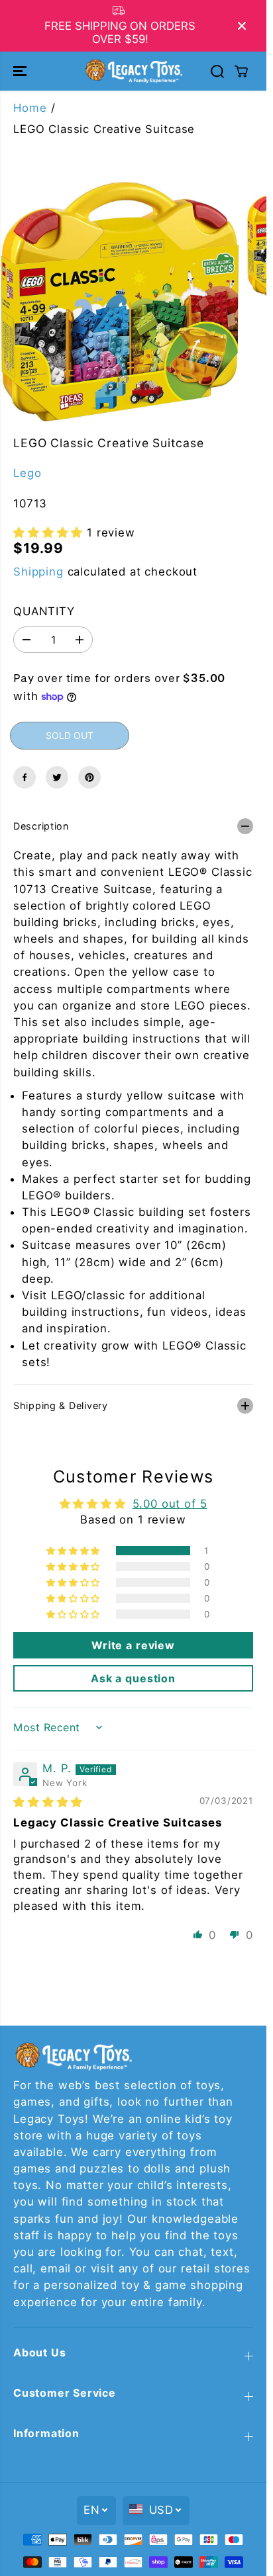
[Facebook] (25, 777)
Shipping (38, 572)
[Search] (217, 71)
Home (30, 108)
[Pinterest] (89, 777)
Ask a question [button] (133, 1678)
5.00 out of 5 (170, 1504)
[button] (21, 71)
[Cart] (241, 71)
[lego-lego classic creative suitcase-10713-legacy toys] (120, 302)
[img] (48, 1802)
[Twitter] (57, 777)
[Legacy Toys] (133, 71)
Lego (27, 473)
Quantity (44, 611)
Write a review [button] (133, 1645)
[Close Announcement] (242, 26)
